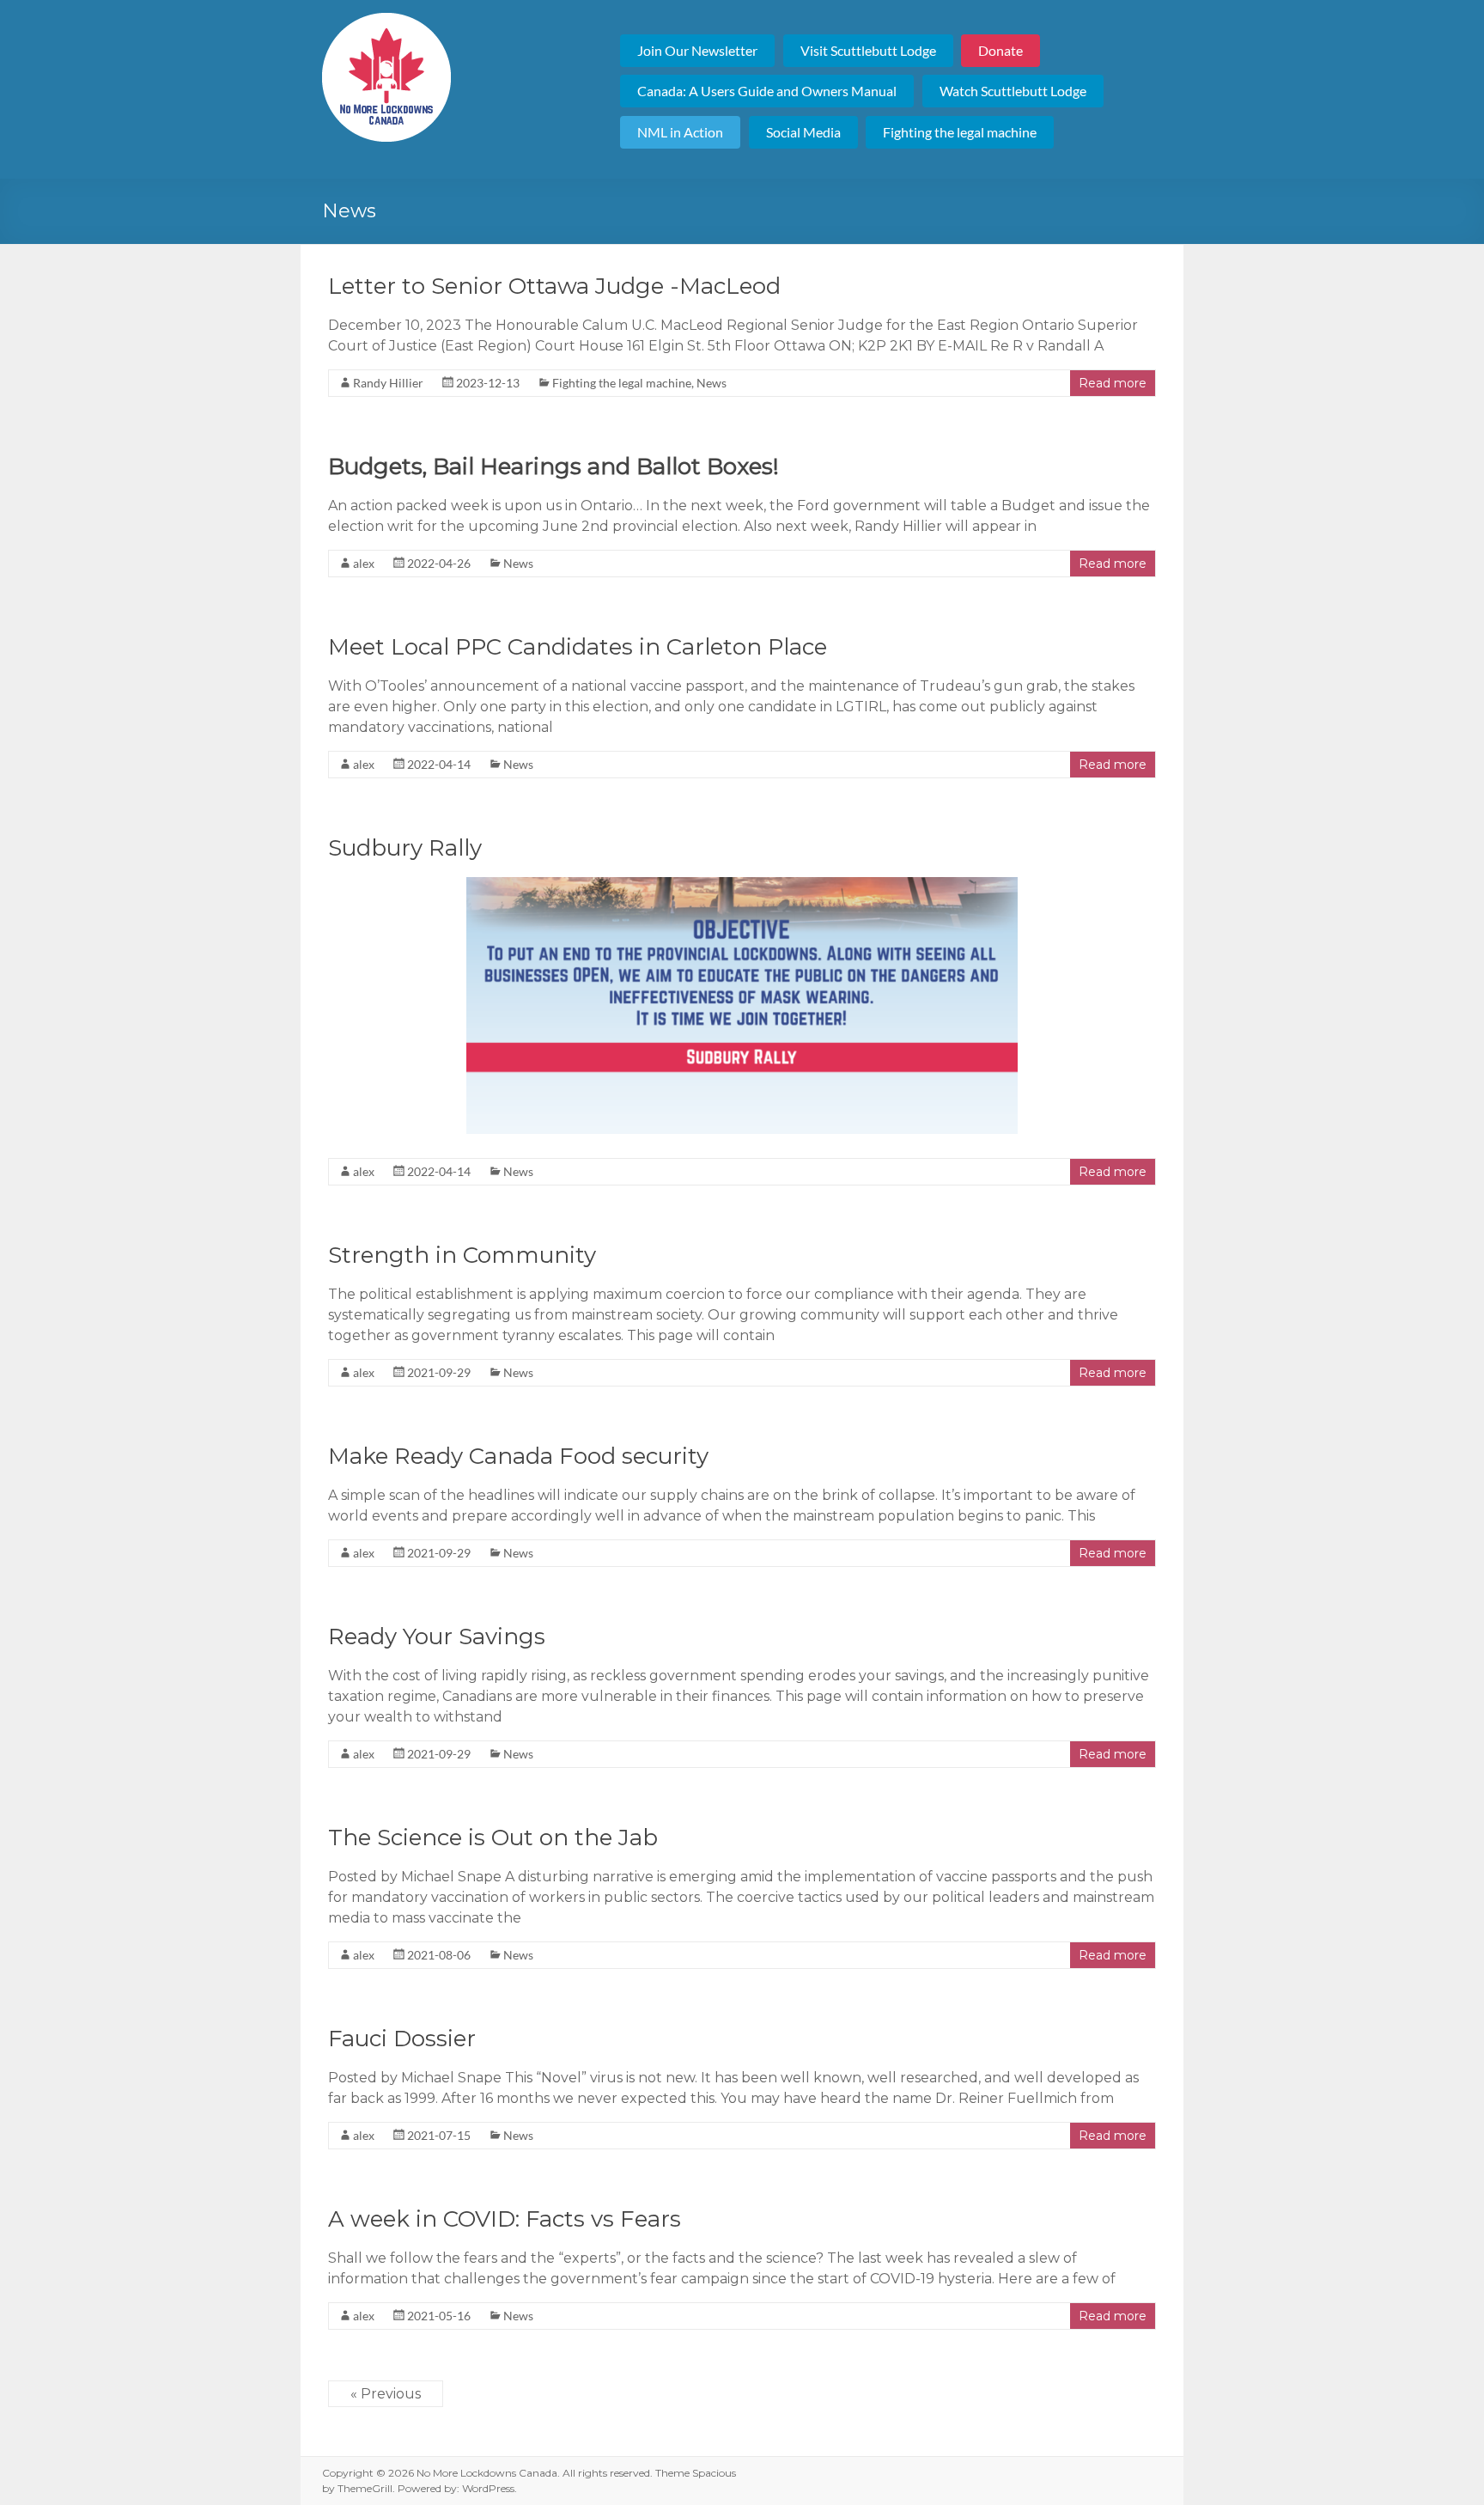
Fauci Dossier (402, 2039)
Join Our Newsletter (697, 50)
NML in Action (680, 132)
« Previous (386, 2394)
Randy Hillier (388, 383)
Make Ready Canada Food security (518, 1456)
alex (364, 563)
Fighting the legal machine (960, 132)
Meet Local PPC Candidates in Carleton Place (578, 647)
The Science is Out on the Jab (493, 1838)
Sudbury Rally (405, 848)
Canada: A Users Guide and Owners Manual (767, 91)
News (712, 383)
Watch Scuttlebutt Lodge (1013, 91)
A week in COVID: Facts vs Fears (505, 2219)
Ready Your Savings (437, 1636)
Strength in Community (462, 1255)
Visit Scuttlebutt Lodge (868, 50)
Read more (1113, 383)
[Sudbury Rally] (742, 885)
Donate (1000, 50)
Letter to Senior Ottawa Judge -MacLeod (554, 286)
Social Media (803, 132)
